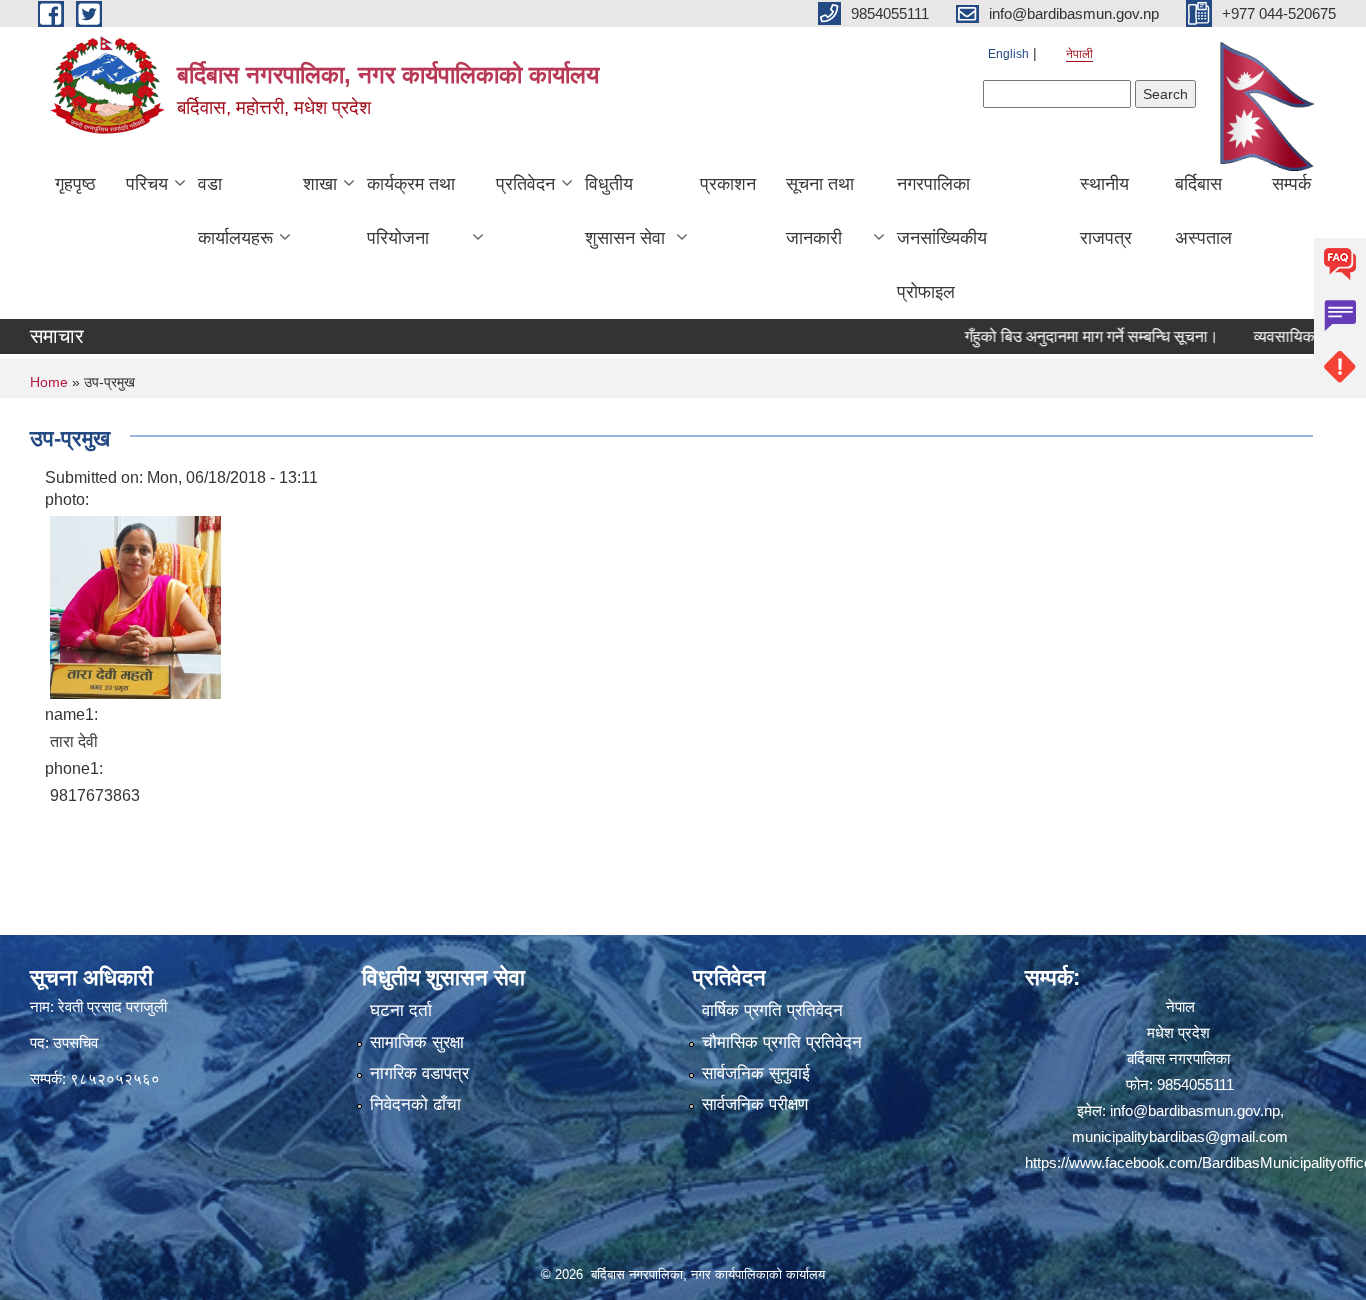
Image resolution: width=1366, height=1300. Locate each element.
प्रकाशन (728, 184)
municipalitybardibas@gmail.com (1180, 1136)
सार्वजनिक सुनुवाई (756, 1073)
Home (49, 382)
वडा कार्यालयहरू (235, 211)
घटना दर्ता (401, 1010)
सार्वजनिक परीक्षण (755, 1104)
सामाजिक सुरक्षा (417, 1042)
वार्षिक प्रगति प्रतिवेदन (772, 1010)
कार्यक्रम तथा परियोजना (411, 211)
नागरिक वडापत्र (419, 1073)
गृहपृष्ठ (75, 184)
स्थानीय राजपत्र (1106, 211)
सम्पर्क (1291, 184)
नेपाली (1079, 54)
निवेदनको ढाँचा (415, 1104)
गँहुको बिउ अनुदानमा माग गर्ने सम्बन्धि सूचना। (1063, 336)
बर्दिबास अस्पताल (1203, 211)
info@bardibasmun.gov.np (1195, 1110)
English (1008, 54)
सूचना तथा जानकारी (820, 211)
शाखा (320, 184)
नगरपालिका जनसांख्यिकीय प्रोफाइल (942, 238)
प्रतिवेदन (525, 184)
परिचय (147, 184)
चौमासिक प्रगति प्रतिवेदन (782, 1042)
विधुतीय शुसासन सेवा (625, 211)
